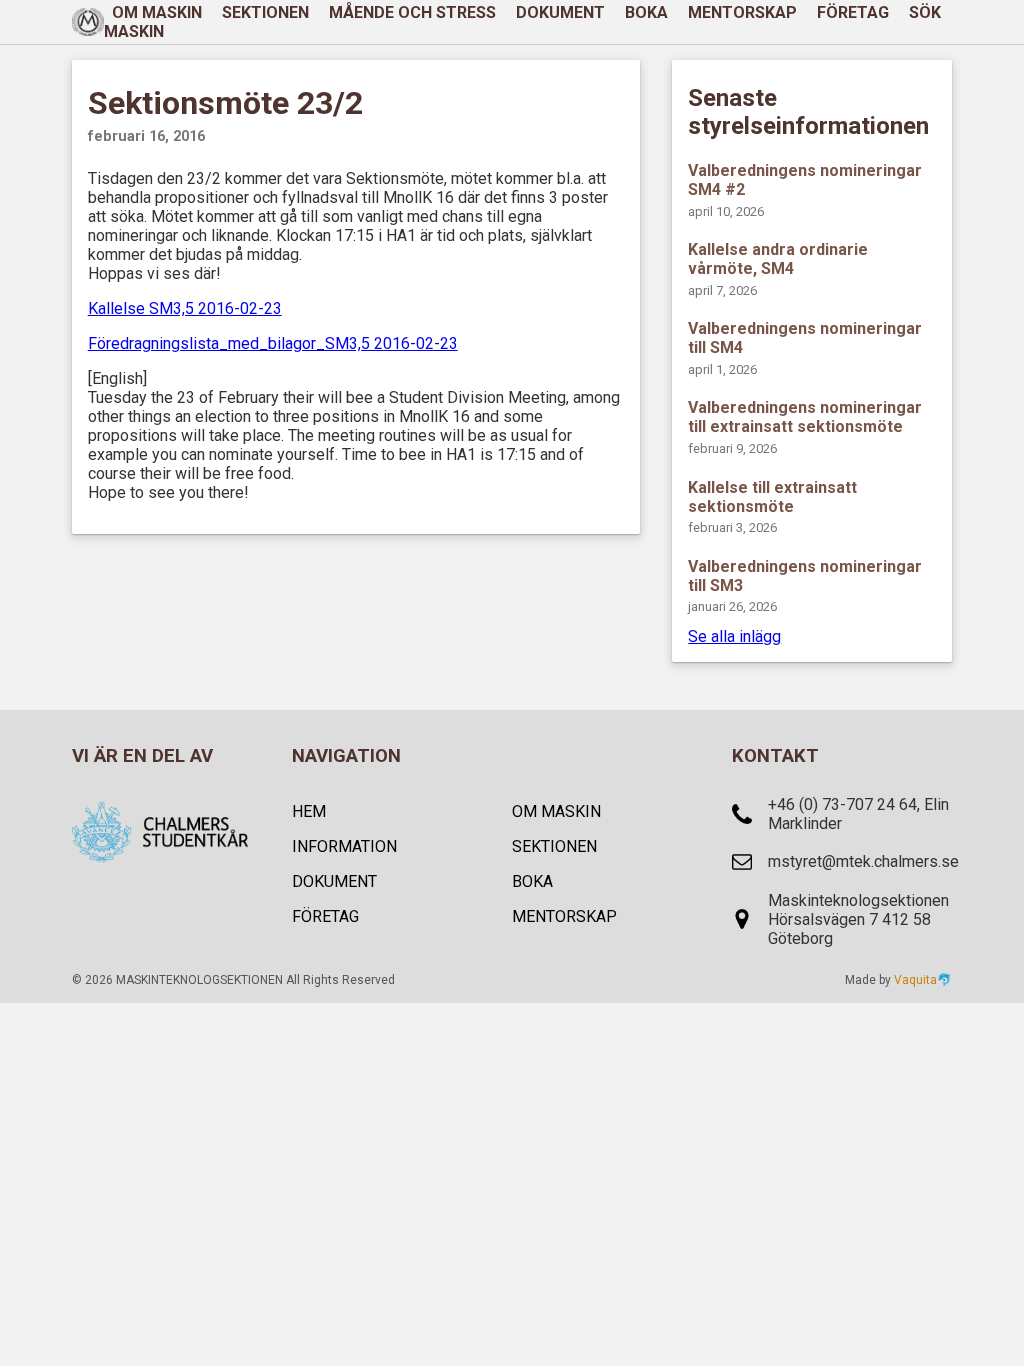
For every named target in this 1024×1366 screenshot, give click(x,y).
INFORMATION (344, 846)
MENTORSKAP (742, 12)
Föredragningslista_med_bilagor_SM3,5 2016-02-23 (273, 343)
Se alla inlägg (734, 636)
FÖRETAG (853, 12)
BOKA (646, 12)
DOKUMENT (560, 12)
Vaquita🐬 (923, 980)
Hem (309, 811)
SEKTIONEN (265, 12)
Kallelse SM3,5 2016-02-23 (185, 308)
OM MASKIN (556, 811)
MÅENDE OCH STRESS (412, 12)
